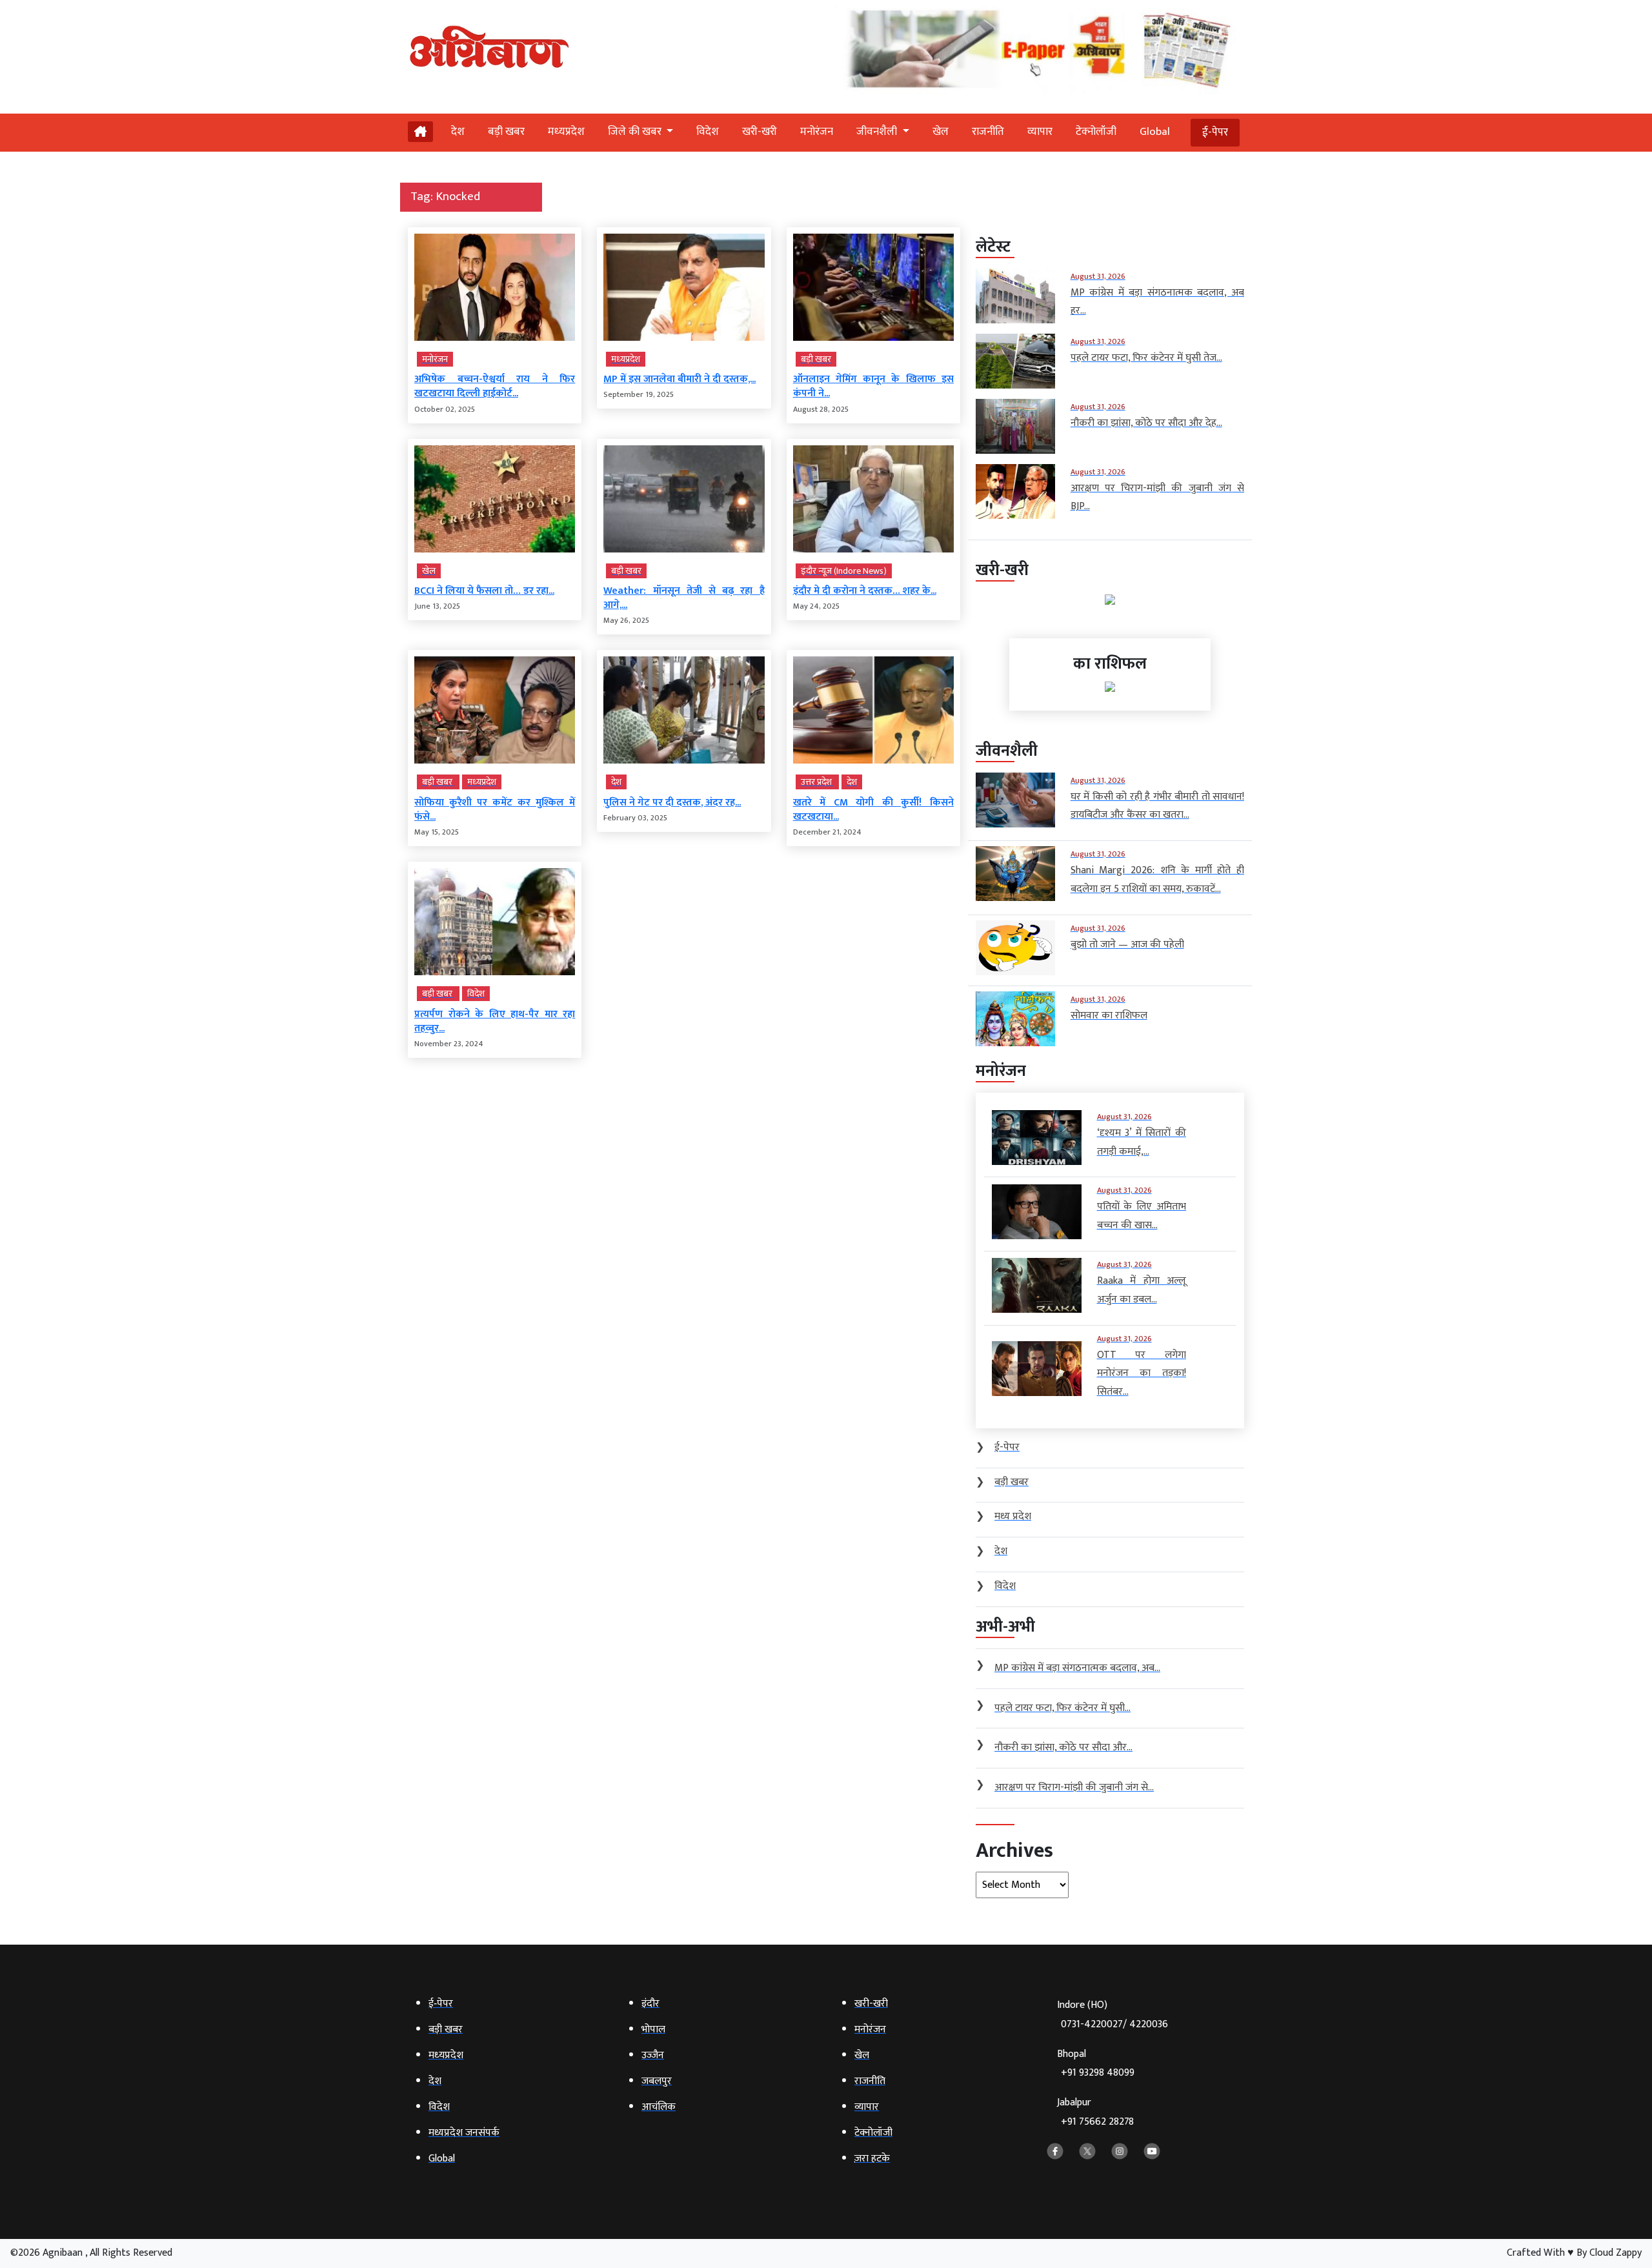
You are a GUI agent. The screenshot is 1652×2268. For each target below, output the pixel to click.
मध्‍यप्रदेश (566, 132)
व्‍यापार (1040, 132)
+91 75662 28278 (1097, 2122)
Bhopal (1096, 2064)
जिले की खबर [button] (636, 132)
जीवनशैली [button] (878, 132)
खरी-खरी (760, 132)
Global (1155, 132)
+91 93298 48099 (1098, 2073)
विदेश (708, 132)
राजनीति (988, 132)
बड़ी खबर (506, 132)
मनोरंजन (817, 132)
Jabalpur (1095, 2112)
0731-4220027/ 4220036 (1114, 2024)
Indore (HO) (1113, 2015)
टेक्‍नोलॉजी (1096, 132)
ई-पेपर (1215, 132)
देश (458, 132)
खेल (941, 132)
